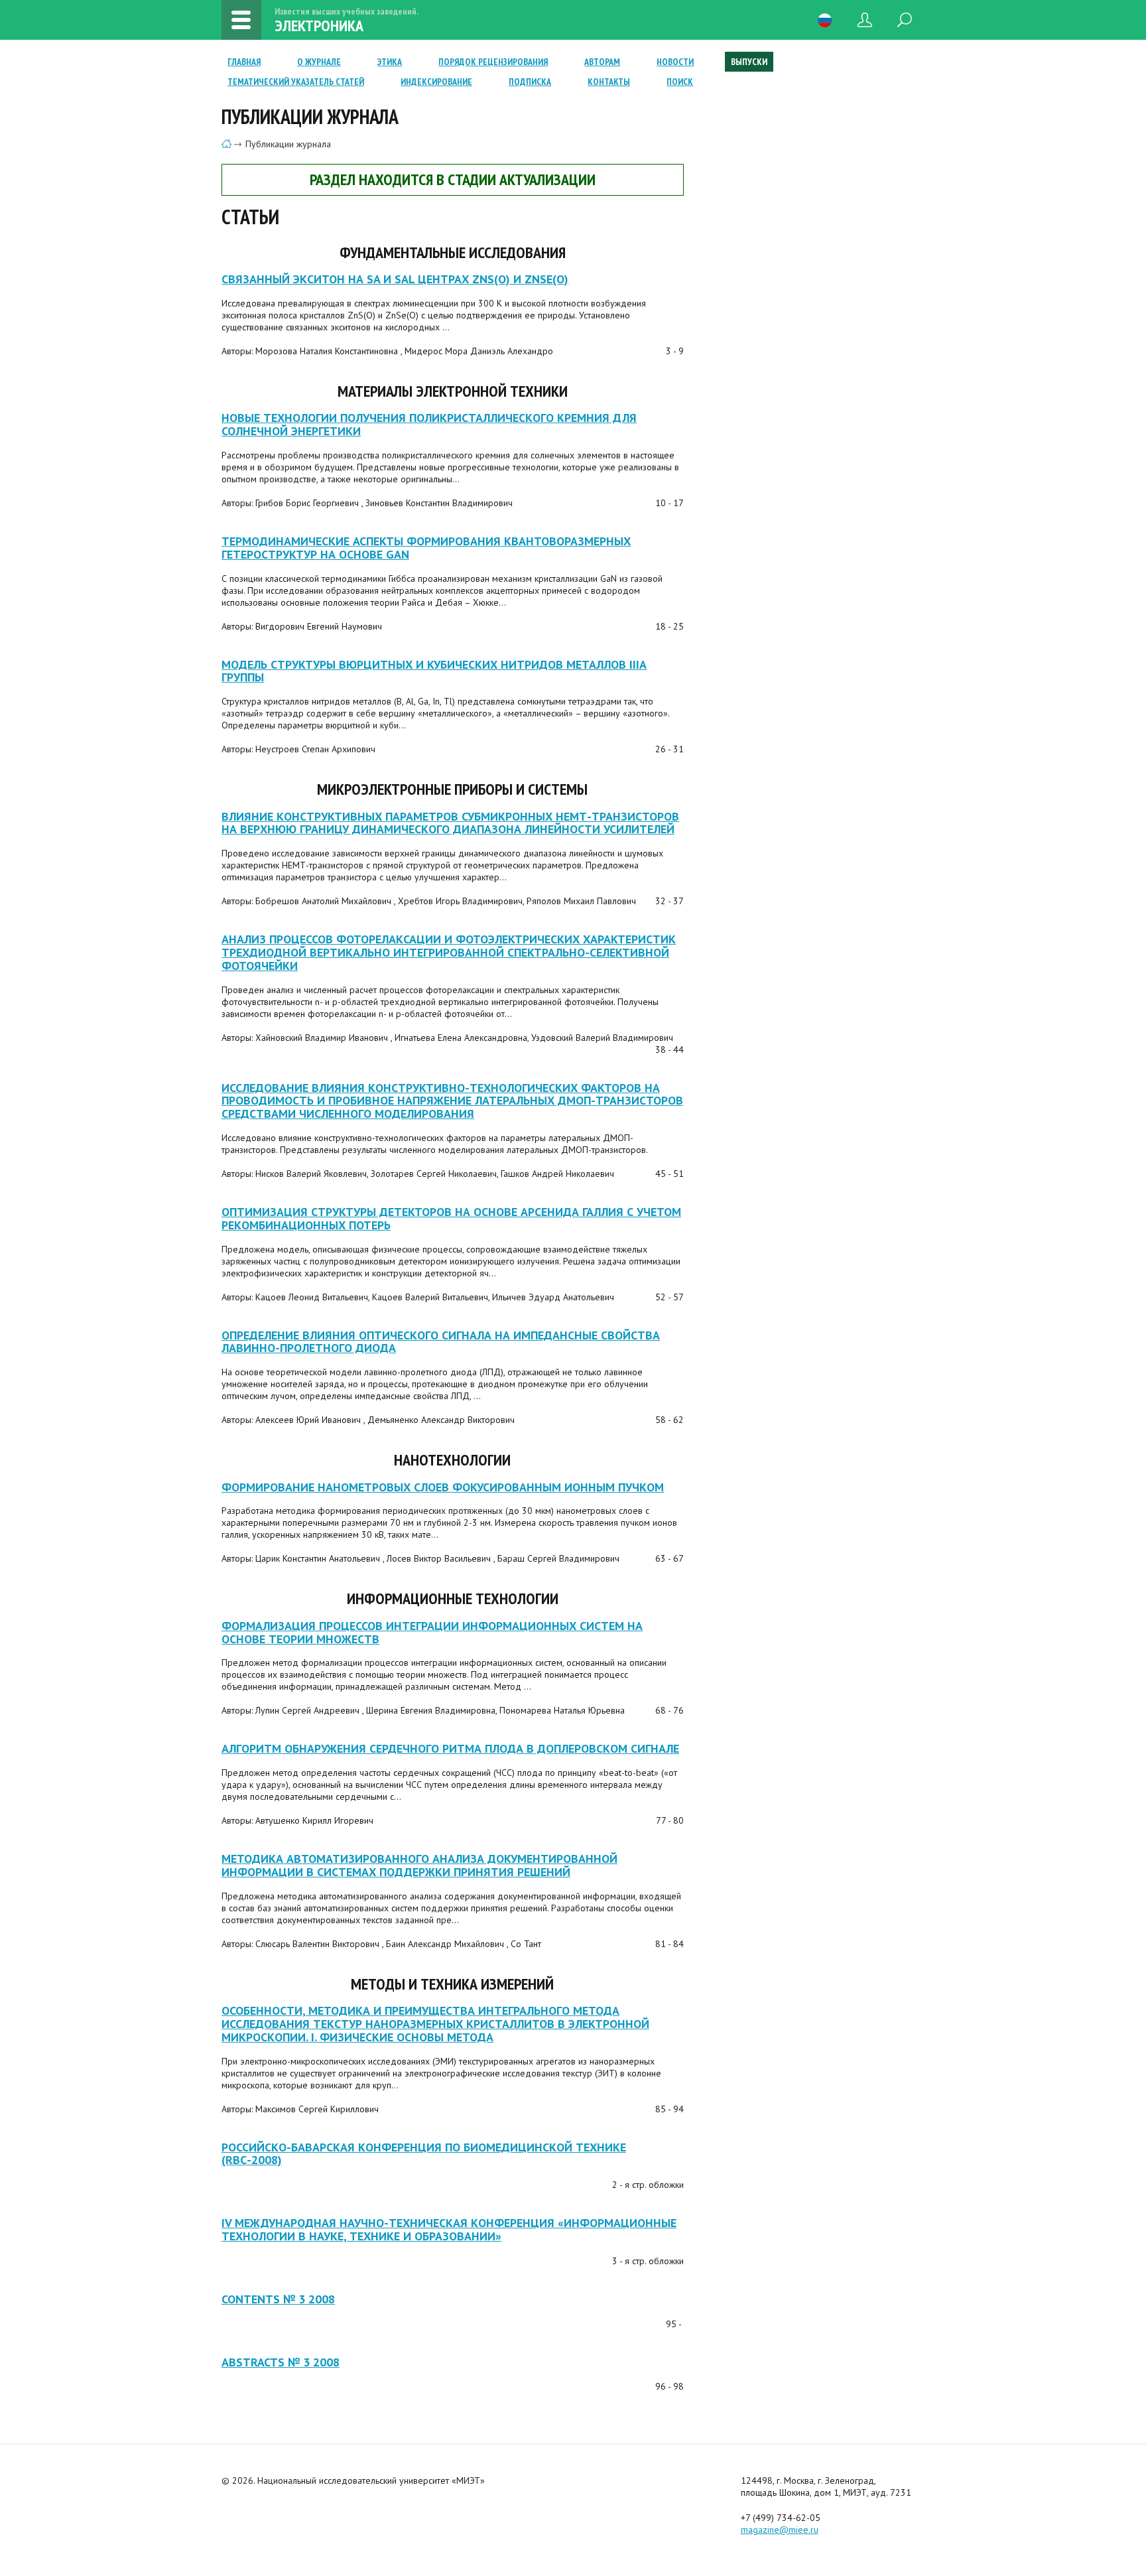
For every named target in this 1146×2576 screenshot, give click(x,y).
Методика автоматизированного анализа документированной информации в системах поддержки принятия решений (419, 1865)
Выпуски (749, 62)
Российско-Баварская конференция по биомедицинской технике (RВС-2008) (424, 2154)
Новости (675, 62)
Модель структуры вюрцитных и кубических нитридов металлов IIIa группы (434, 671)
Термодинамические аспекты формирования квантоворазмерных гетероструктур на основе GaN (426, 548)
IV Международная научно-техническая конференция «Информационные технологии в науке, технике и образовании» (449, 2229)
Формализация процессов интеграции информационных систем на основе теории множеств (432, 1632)
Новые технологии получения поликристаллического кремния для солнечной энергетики (429, 424)
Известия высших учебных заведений (226, 144)
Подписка (530, 82)
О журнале (319, 62)
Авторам (602, 62)
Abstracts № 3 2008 (281, 2362)
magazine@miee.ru (780, 2530)
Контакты (609, 82)
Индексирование (436, 82)
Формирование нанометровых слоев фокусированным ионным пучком (443, 1487)
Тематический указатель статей (296, 82)
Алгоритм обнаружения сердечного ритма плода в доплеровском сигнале (450, 1748)
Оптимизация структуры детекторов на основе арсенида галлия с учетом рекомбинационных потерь (451, 1218)
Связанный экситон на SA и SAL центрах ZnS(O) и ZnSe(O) (395, 279)
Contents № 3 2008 (278, 2299)
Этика (390, 62)
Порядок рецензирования (493, 62)
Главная (244, 62)
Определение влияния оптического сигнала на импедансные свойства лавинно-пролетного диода (441, 1342)
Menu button (241, 20)
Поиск (680, 82)
